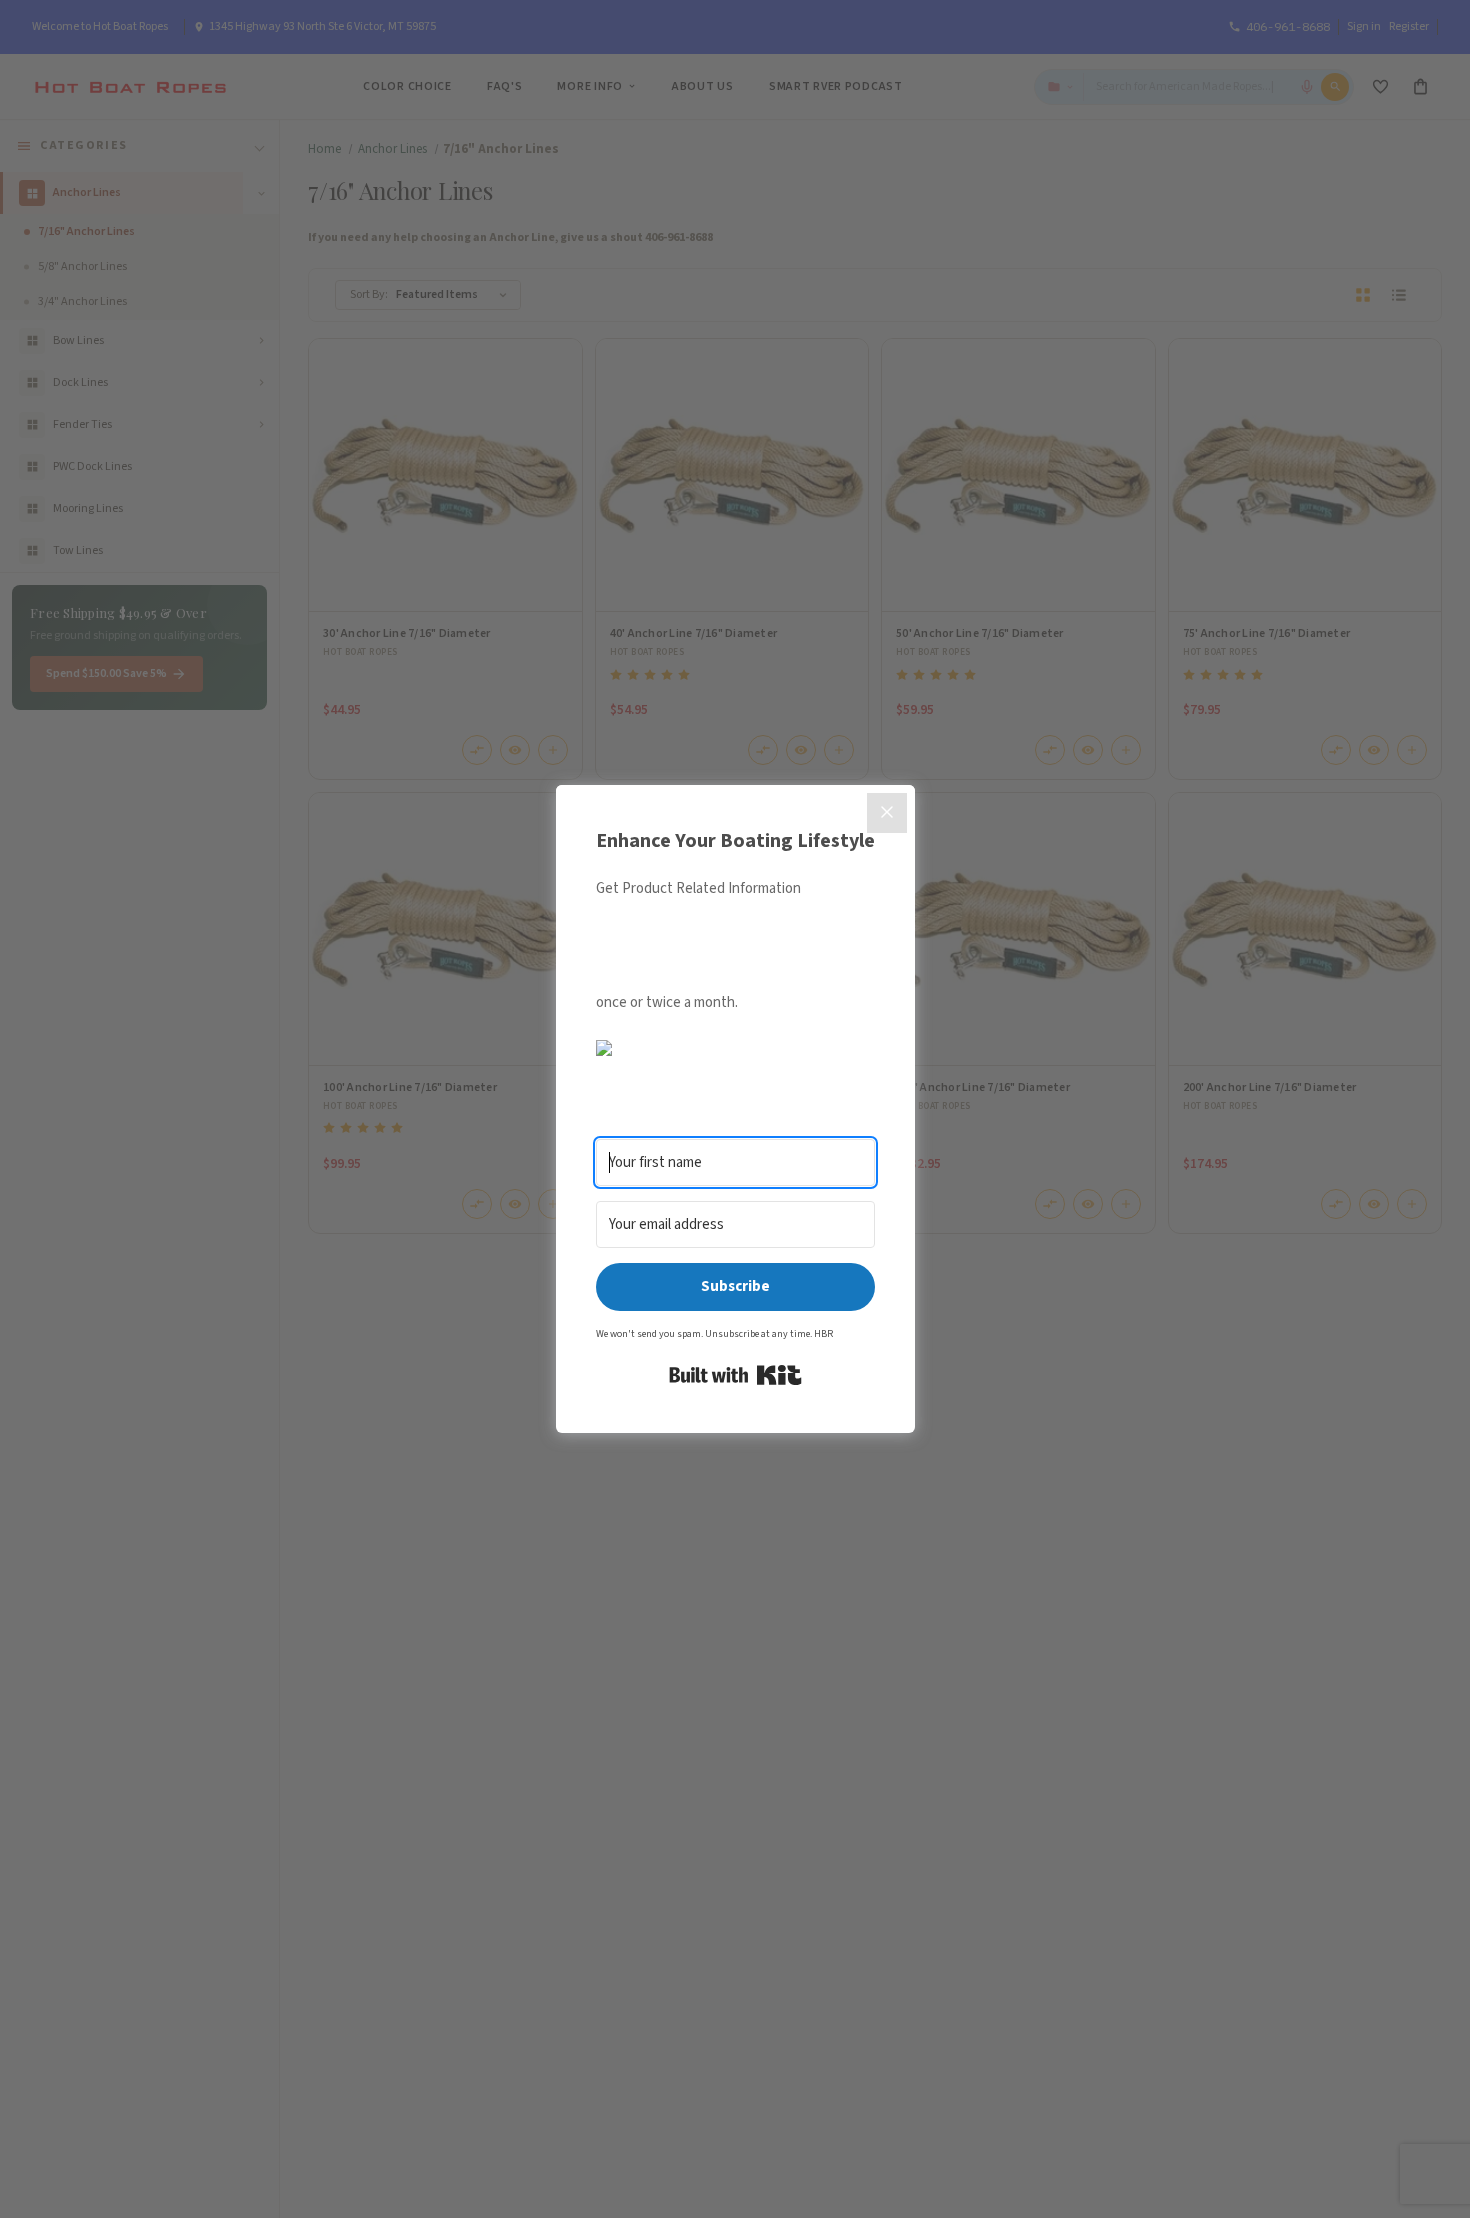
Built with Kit (735, 1375)
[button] (735, 1047)
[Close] (887, 813)
